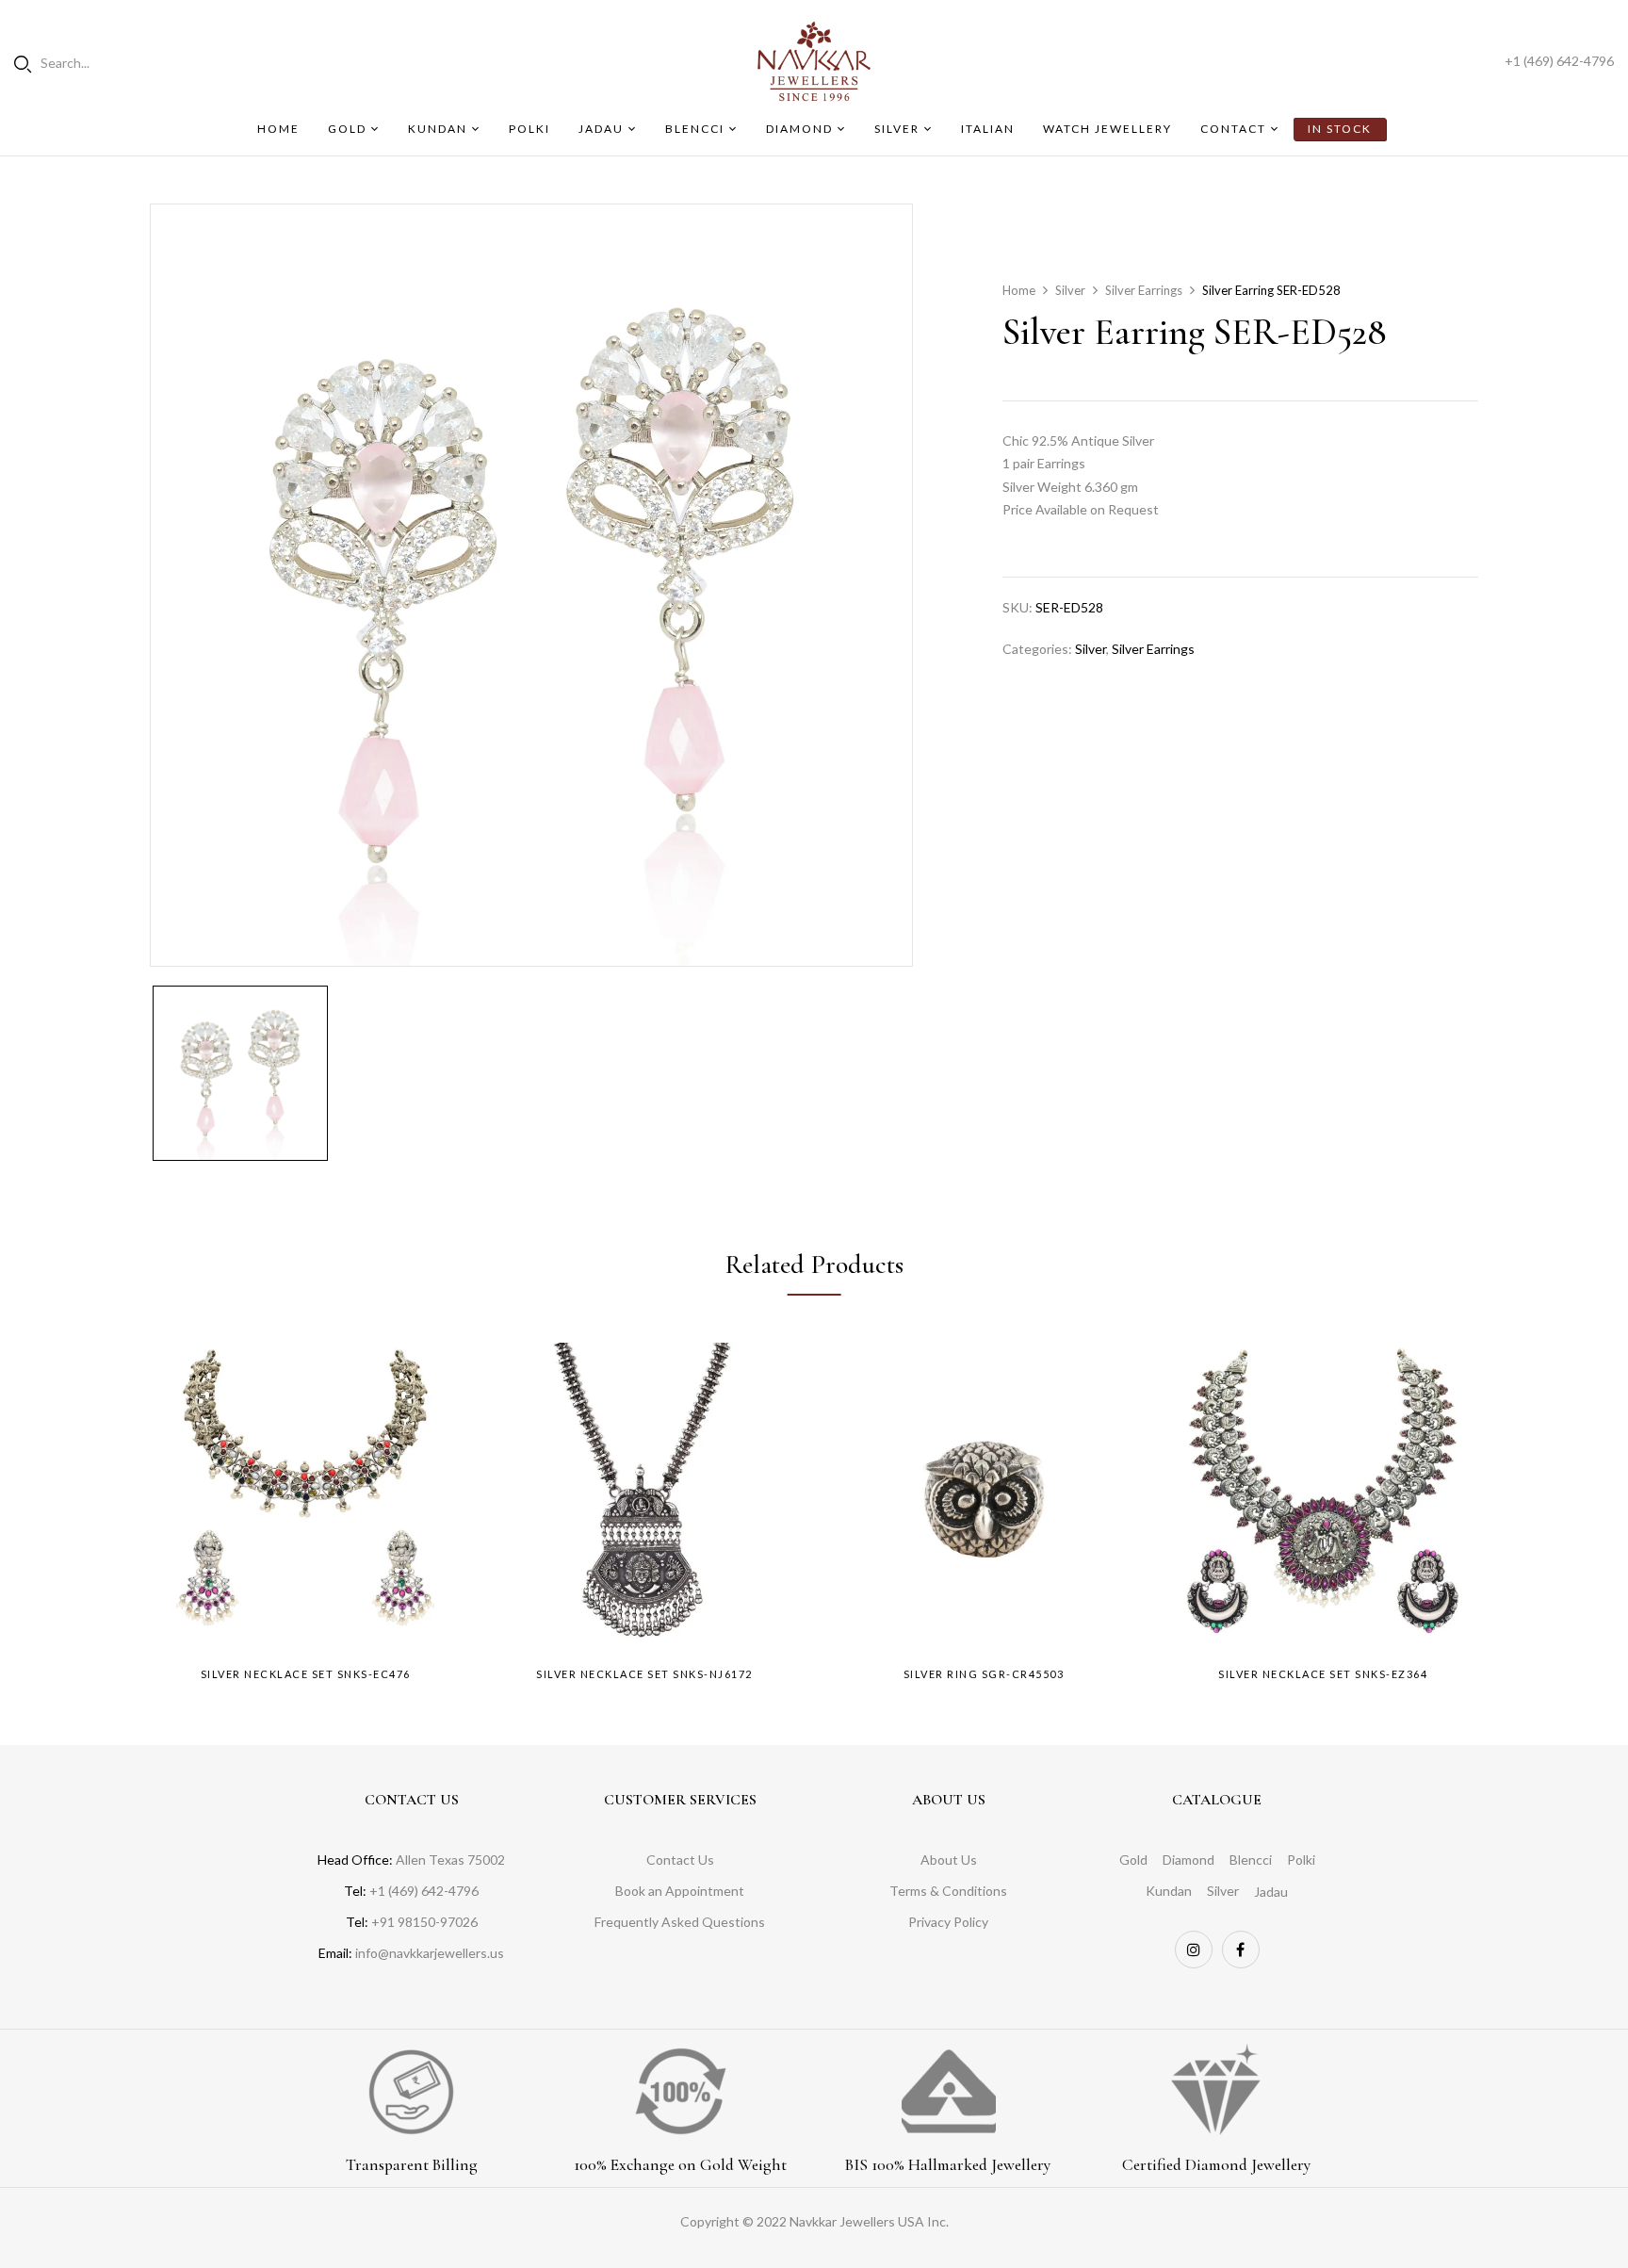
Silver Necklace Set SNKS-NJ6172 (644, 1674)
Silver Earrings (1144, 290)
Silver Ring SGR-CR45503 (984, 1674)
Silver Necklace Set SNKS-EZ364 (1323, 1674)
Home (1019, 290)
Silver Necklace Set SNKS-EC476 (306, 1674)
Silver (1070, 290)
